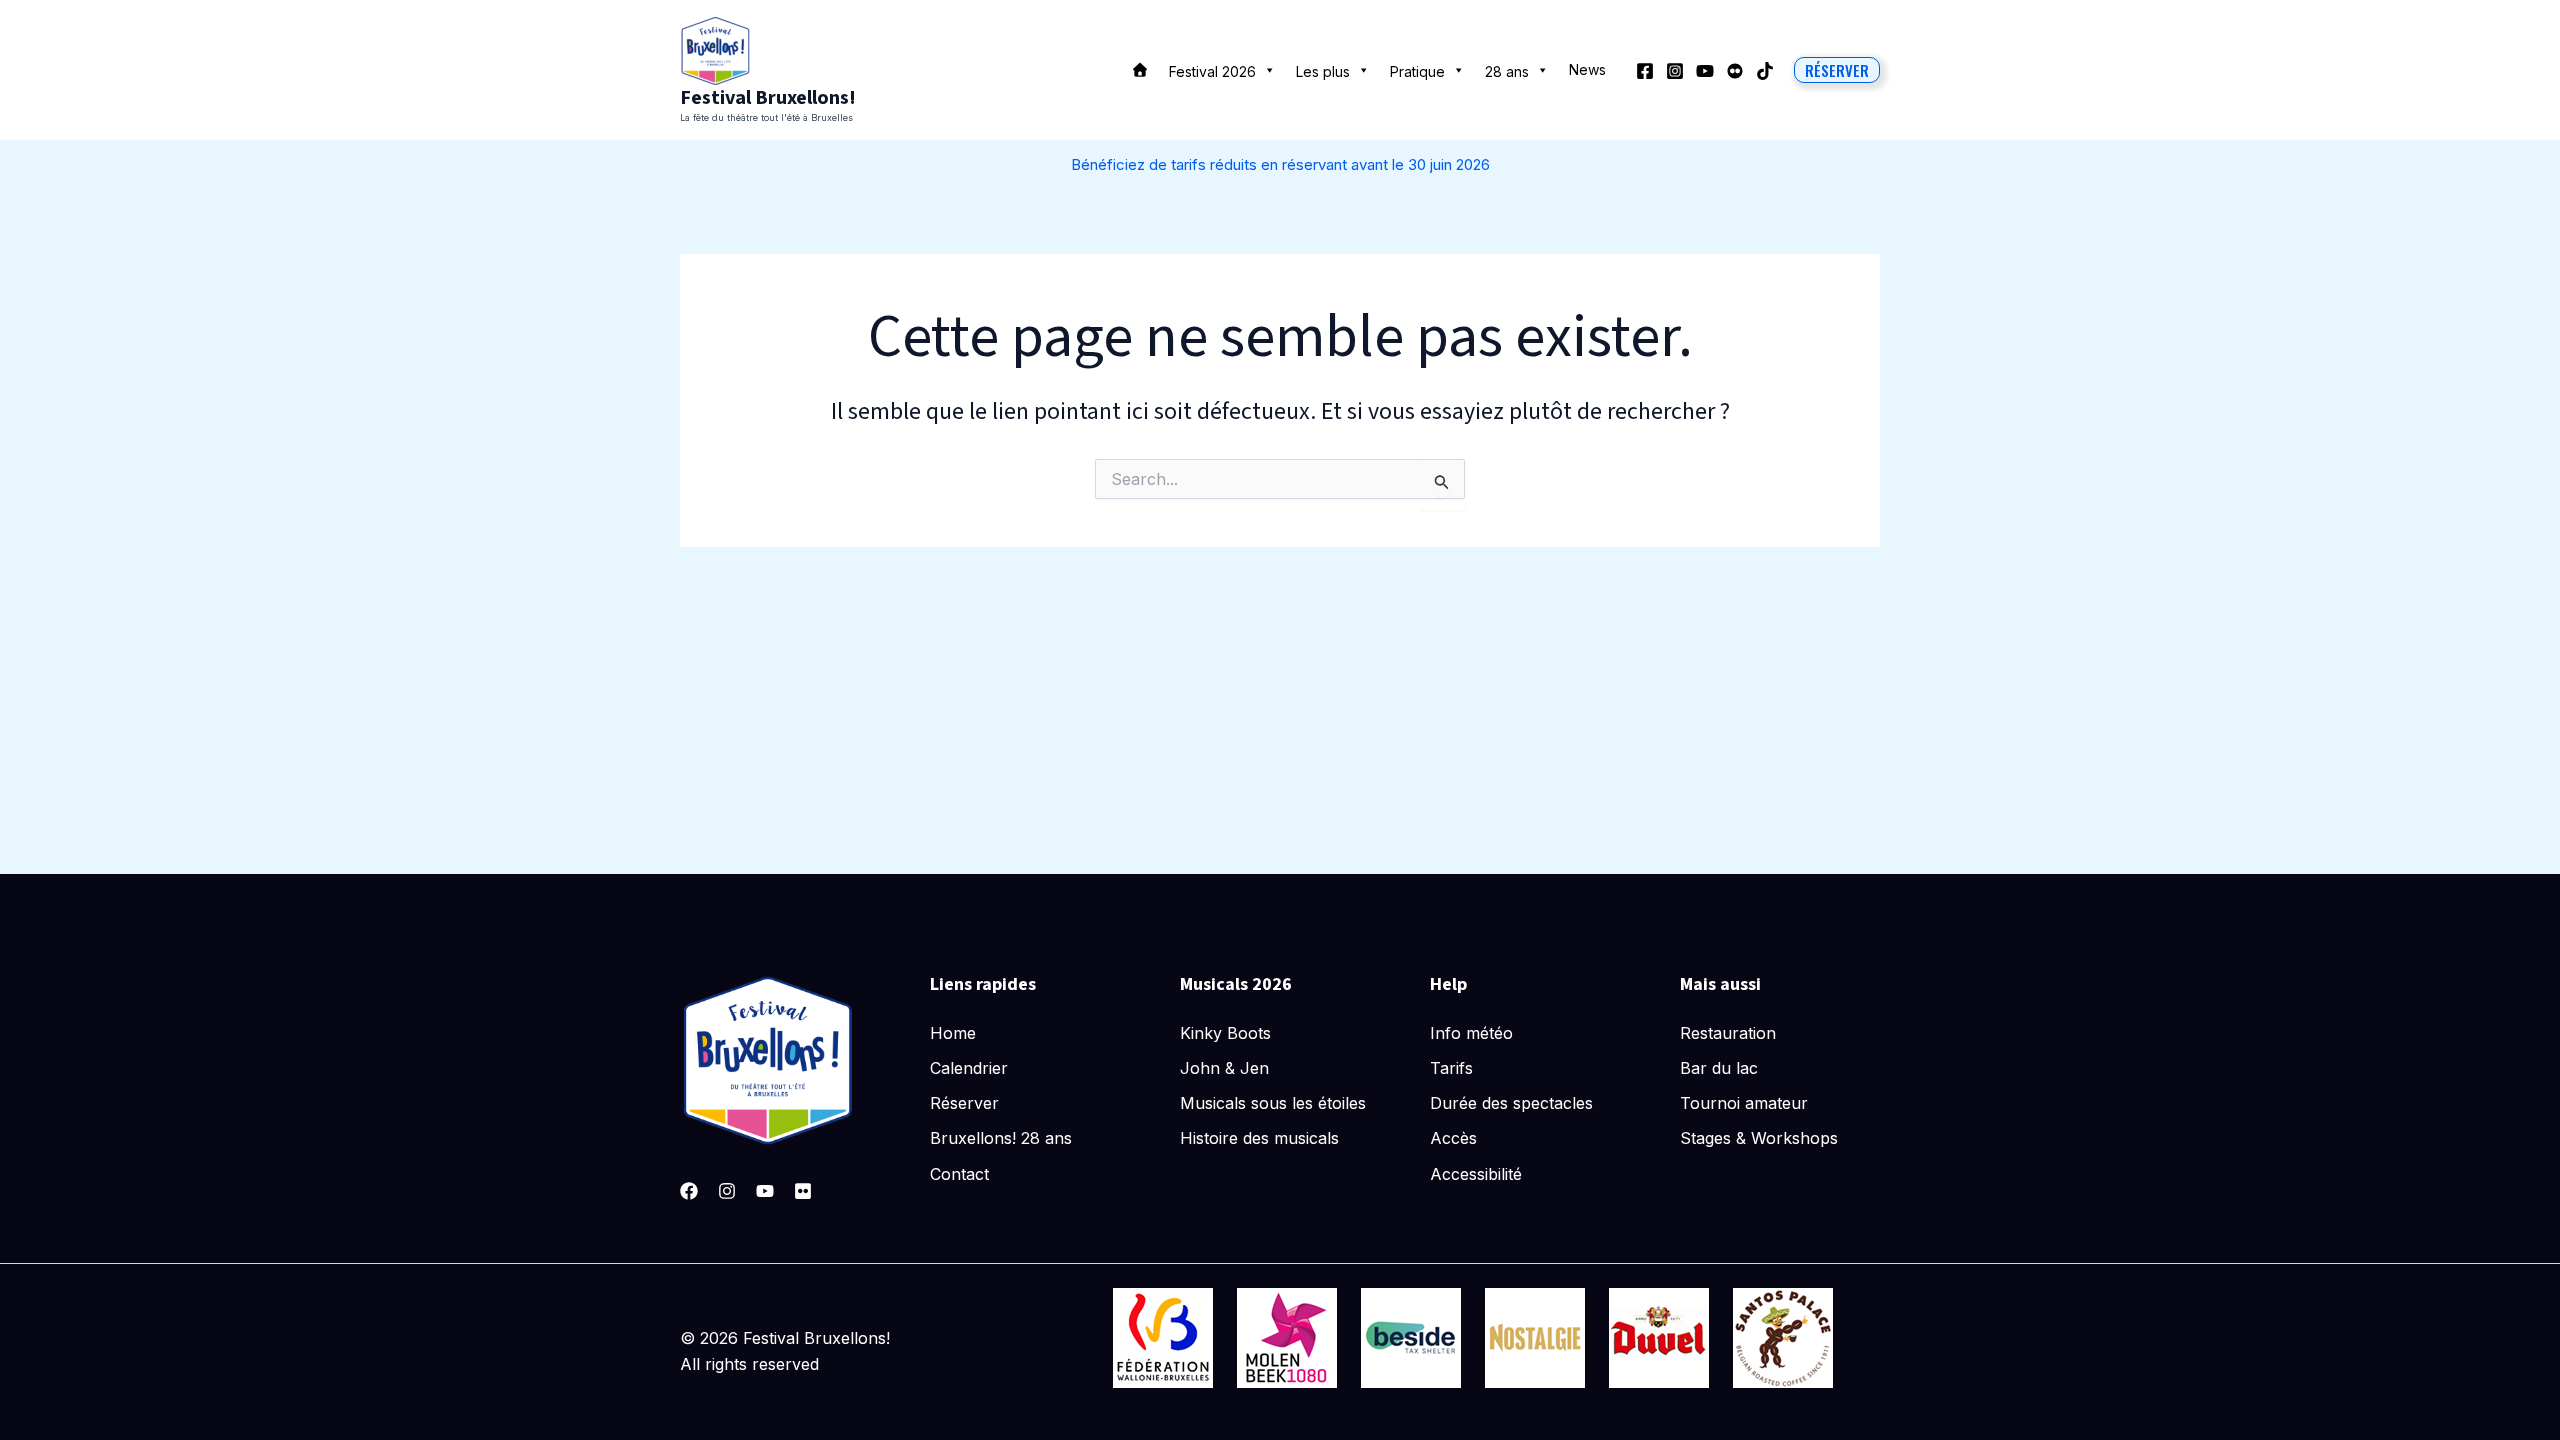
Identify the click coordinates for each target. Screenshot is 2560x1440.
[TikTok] (1765, 71)
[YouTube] (1705, 71)
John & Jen (1224, 1068)
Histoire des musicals (1259, 1138)
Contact (959, 1174)
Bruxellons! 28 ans (1001, 1138)
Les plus (1323, 71)
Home (953, 1033)
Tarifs (1451, 1068)
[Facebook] (1645, 71)
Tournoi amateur (1744, 1103)
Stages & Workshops (1759, 1138)
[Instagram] (1675, 71)
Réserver (964, 1103)
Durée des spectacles (1511, 1103)
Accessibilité (1476, 1174)
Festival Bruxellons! (768, 98)
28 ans (1507, 71)
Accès (1453, 1138)
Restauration (1728, 1033)
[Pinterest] (803, 1191)
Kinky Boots (1225, 1033)
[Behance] (1735, 71)
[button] (1837, 70)
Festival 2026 (1212, 71)
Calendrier (969, 1068)
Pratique (1417, 71)
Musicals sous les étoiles (1273, 1103)
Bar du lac (1719, 1068)
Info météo (1471, 1033)
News (1587, 69)
